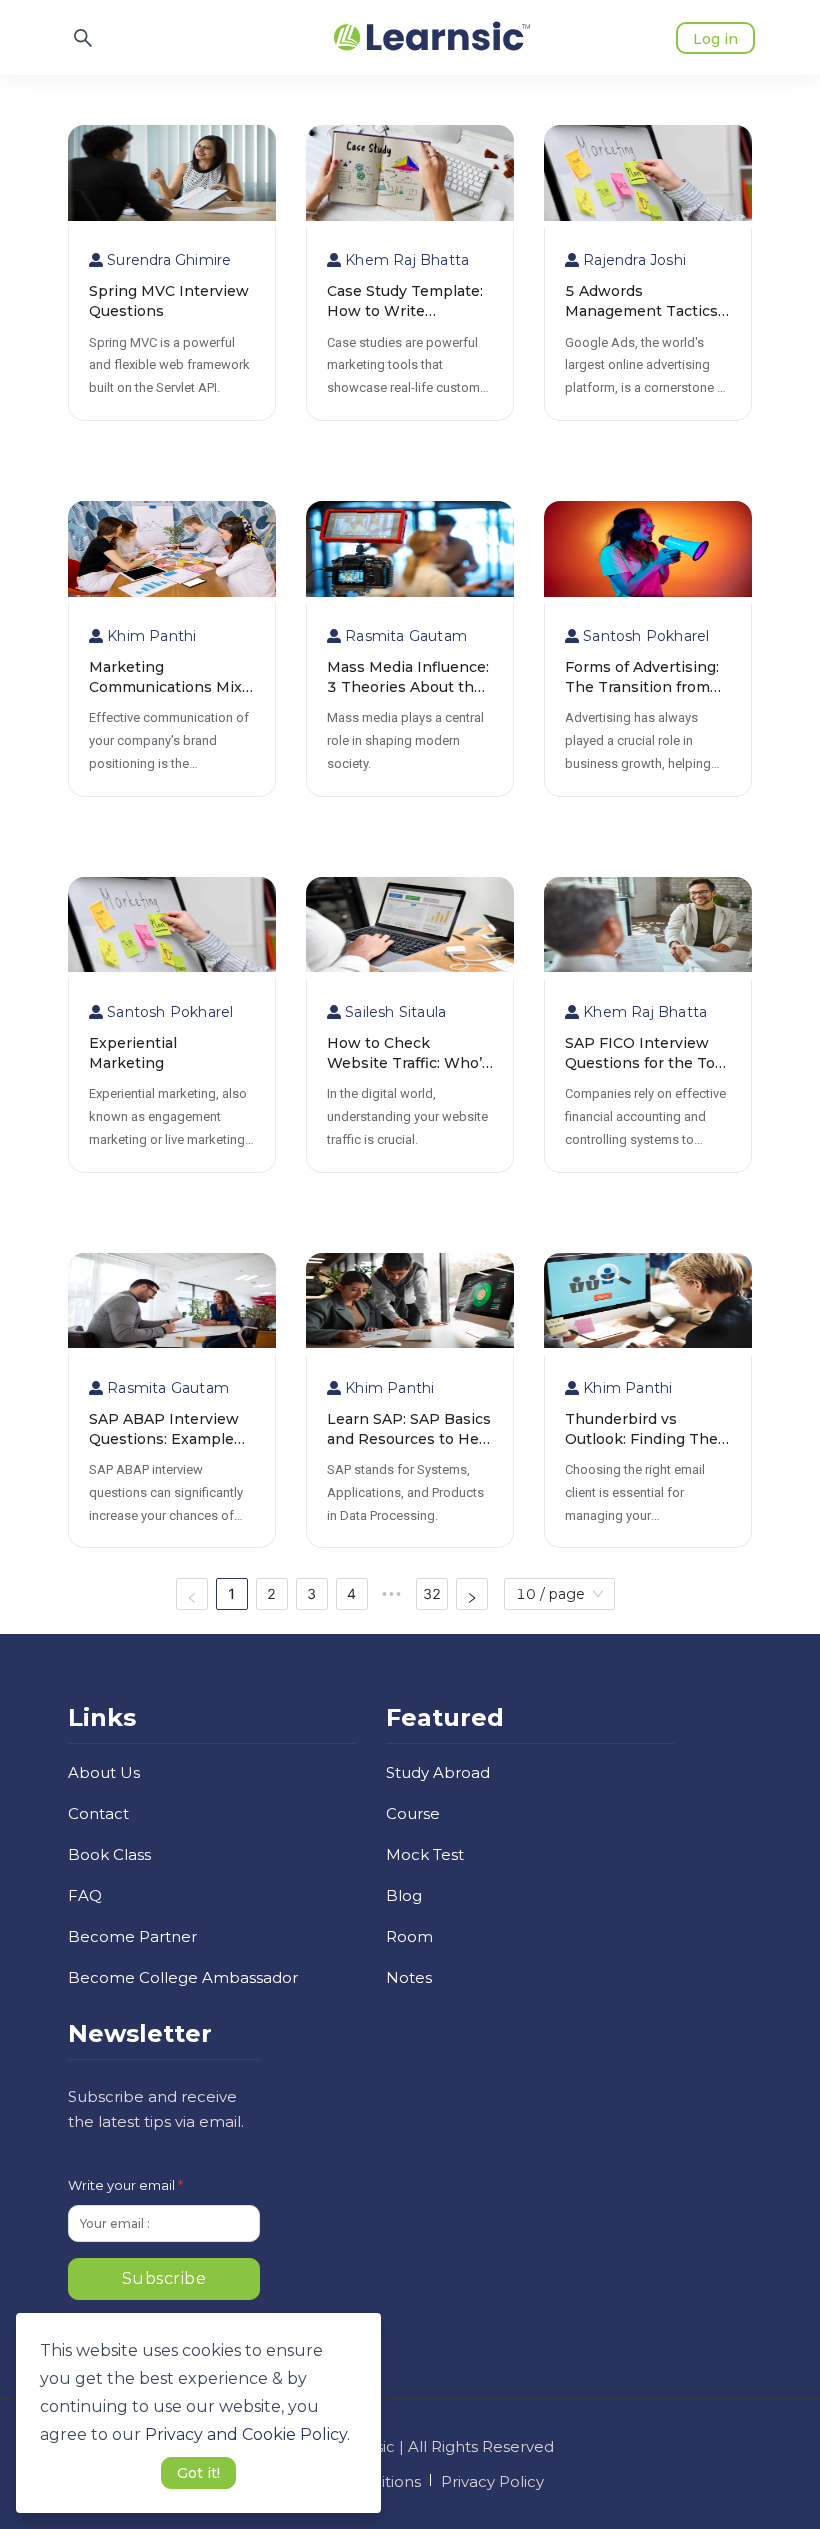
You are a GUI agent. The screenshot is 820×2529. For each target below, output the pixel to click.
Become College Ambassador (183, 1977)
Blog (404, 1895)
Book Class (109, 1854)
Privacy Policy (492, 2481)
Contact (98, 1813)
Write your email (125, 2185)
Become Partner (132, 1936)
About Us (104, 1772)
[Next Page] (472, 1594)
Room (409, 1936)
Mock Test (425, 1854)
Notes (409, 1977)
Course (413, 1813)
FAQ (85, 1895)
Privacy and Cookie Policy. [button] (247, 2434)
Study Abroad (438, 1772)
